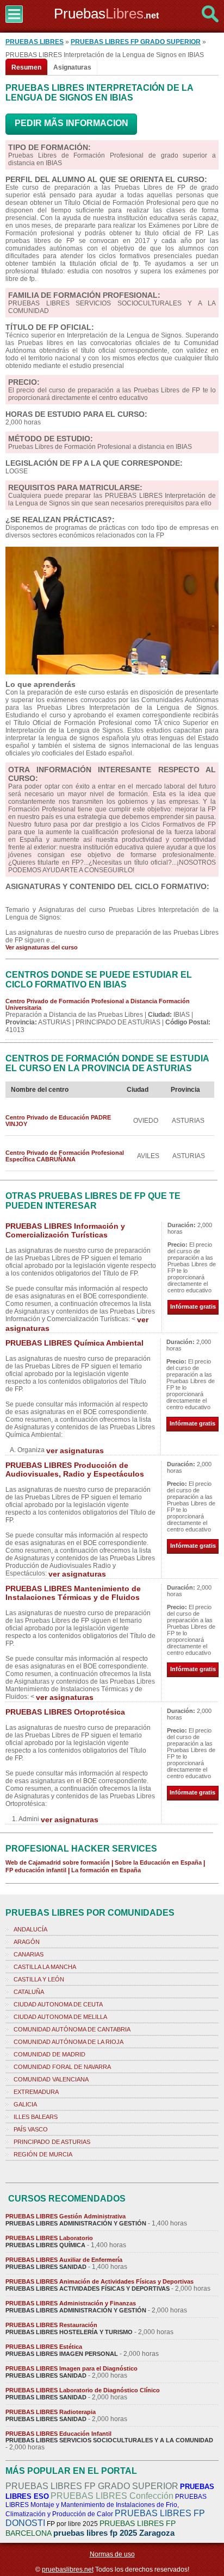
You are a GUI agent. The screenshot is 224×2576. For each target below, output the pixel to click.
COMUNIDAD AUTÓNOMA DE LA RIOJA (69, 2042)
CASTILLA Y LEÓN (39, 1979)
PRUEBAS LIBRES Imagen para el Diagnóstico (71, 2368)
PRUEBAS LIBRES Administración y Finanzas (71, 2303)
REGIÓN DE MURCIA (43, 2154)
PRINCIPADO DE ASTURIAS (52, 2142)
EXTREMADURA (36, 2092)
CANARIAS (29, 1954)
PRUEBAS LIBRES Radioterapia (51, 2412)
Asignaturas (72, 67)
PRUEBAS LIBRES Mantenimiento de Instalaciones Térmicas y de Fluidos (73, 1593)
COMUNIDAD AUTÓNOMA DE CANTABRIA (72, 2029)
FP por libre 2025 (72, 2524)
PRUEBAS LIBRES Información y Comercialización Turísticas (65, 1230)
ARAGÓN (27, 1942)
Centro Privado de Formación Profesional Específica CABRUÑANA (65, 1156)
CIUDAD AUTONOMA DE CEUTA (58, 2004)
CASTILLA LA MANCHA (45, 1967)
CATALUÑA (29, 1992)
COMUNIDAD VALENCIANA (51, 2079)
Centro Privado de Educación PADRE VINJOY (58, 1121)
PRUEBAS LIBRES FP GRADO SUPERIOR (136, 42)
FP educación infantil (36, 1870)
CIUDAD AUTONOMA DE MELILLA (60, 2017)
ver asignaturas (75, 1450)
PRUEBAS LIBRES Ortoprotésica (65, 1712)
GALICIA (25, 2104)
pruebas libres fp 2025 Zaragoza (114, 2533)
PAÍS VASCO (31, 2129)
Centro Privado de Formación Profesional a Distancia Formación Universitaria (98, 1004)
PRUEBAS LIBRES (35, 42)
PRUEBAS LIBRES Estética (44, 2347)
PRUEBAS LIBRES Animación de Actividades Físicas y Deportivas (99, 2281)
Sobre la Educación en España (158, 1862)
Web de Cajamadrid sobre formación (58, 1862)
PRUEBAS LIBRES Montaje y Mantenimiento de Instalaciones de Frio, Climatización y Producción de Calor (106, 2505)
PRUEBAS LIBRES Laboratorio (49, 2238)
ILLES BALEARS (36, 2117)
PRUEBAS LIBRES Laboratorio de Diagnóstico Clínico (83, 2390)
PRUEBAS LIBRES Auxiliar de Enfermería (64, 2260)
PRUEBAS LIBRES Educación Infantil (58, 2434)
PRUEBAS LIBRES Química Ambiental (74, 1343)
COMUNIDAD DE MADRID (49, 2054)
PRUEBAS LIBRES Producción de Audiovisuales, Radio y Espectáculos (75, 1470)
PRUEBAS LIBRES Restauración (51, 2325)
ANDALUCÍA (30, 1929)
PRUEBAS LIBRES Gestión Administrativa (66, 2216)
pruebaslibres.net (68, 2569)
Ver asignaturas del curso (42, 947)
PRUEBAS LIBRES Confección (112, 2496)
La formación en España (106, 1870)
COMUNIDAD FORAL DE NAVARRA (62, 2067)
